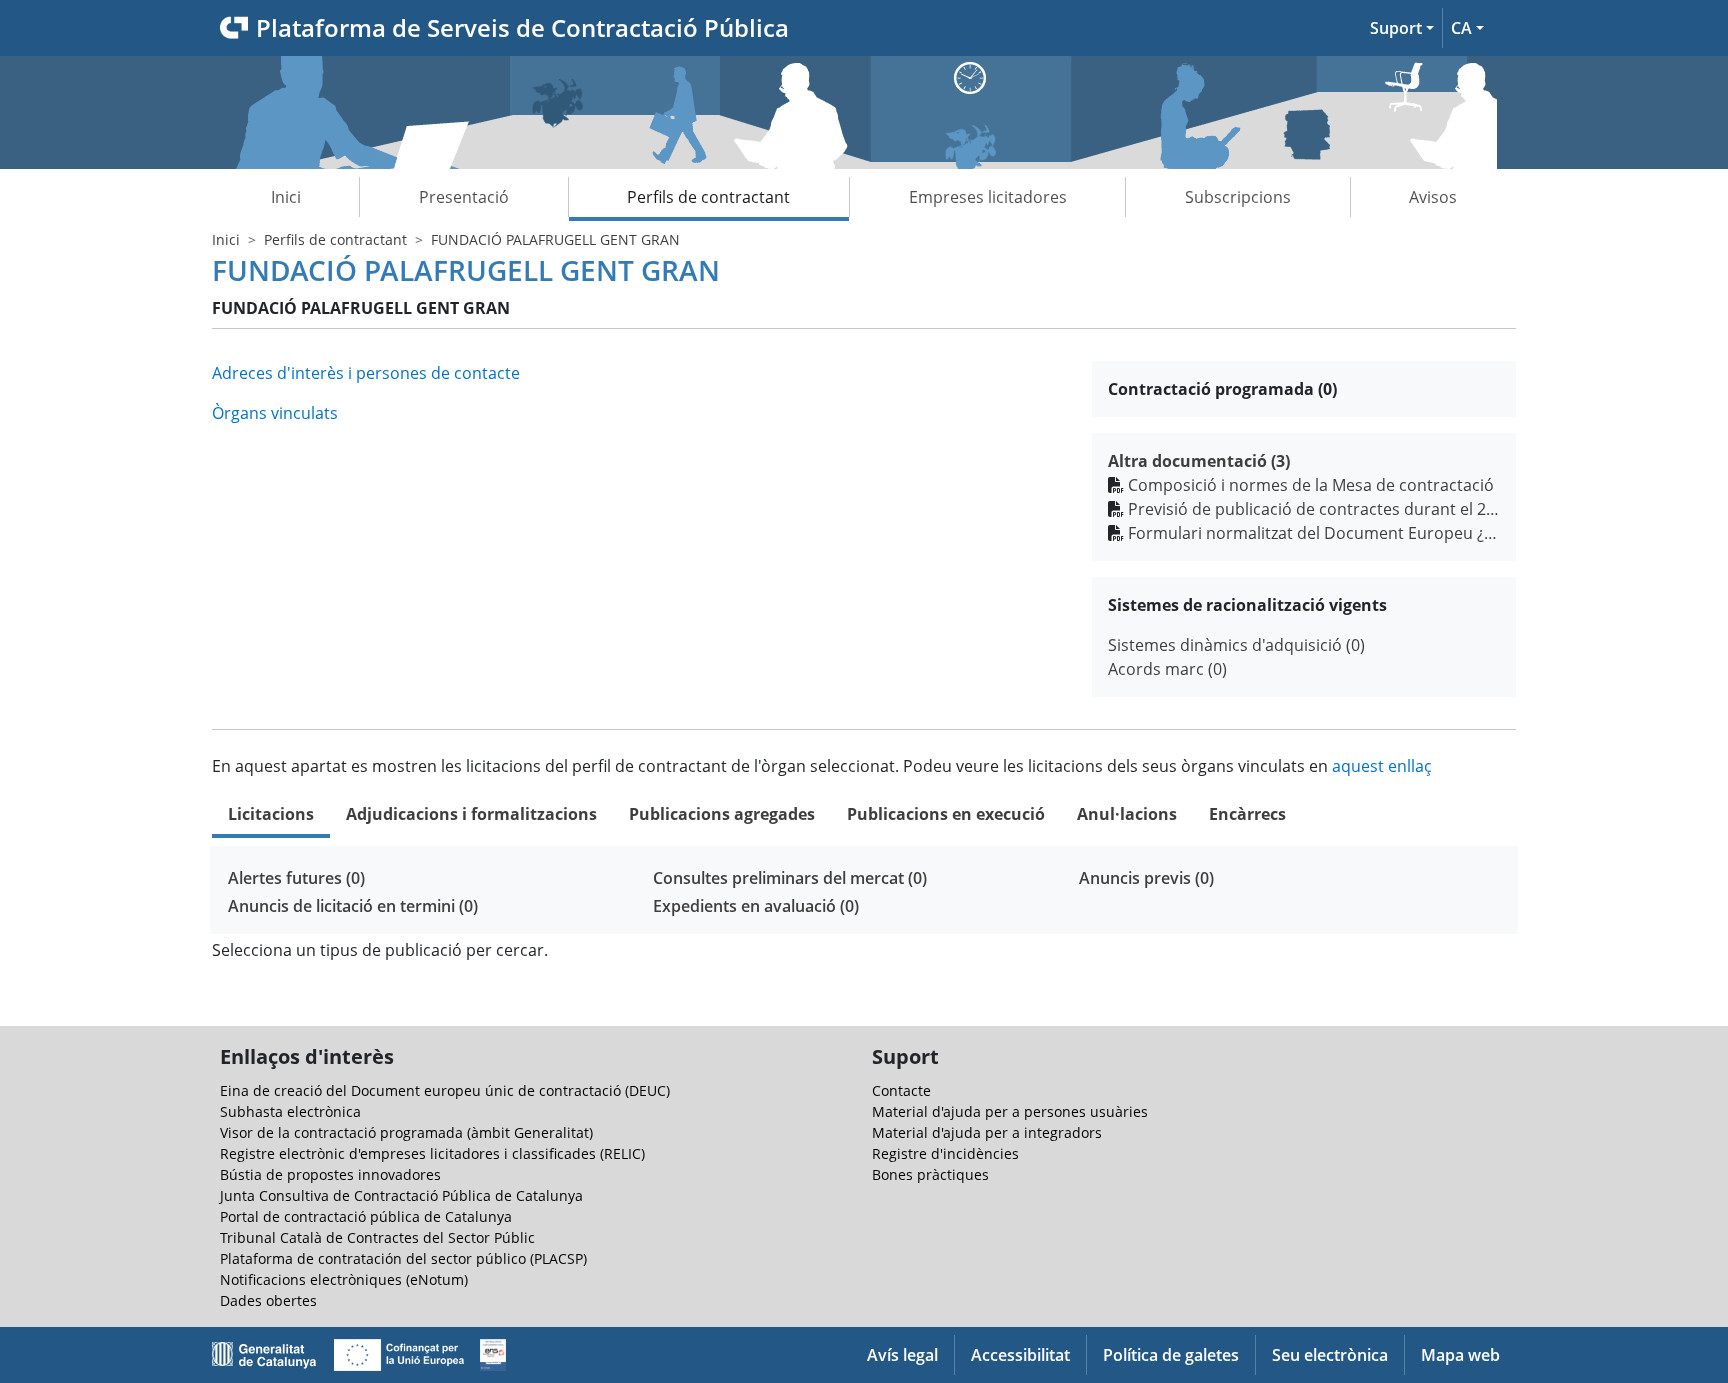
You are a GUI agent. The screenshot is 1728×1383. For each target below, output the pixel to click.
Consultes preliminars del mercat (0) (790, 878)
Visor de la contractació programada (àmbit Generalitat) (406, 1132)
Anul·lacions (1127, 814)
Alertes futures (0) (296, 878)
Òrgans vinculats (275, 413)
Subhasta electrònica (290, 1111)
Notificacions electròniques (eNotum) (344, 1279)
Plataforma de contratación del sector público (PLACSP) (403, 1258)
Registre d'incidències (945, 1153)
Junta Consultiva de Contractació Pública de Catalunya (401, 1195)
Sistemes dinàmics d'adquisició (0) (1236, 645)
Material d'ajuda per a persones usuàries (1010, 1111)
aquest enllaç (1382, 766)
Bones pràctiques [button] (930, 1174)
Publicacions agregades (722, 814)
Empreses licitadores (988, 197)
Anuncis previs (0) (1146, 878)
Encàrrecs (1247, 814)
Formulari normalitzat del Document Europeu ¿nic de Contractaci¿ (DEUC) (1314, 533)
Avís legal (902, 1355)
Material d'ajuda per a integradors (987, 1132)
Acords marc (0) (1167, 669)
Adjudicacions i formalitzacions (471, 814)
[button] (1402, 28)
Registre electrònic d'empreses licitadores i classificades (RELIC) (432, 1153)
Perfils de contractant (708, 197)
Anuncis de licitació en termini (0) (353, 906)
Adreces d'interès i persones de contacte (366, 373)
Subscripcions (1238, 197)
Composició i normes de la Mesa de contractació (1311, 485)
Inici (286, 197)
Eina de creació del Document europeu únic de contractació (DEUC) (445, 1090)
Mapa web (1460, 1355)
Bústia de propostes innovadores (330, 1174)
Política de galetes (1171, 1355)
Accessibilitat (1020, 1355)
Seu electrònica (1330, 1355)
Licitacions (271, 814)
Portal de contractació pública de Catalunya (366, 1216)
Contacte (901, 1090)
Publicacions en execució (946, 814)
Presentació (464, 197)
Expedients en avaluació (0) (756, 906)
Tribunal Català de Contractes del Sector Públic (377, 1237)
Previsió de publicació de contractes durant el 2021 (1314, 509)
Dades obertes (268, 1300)
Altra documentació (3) (1199, 461)
